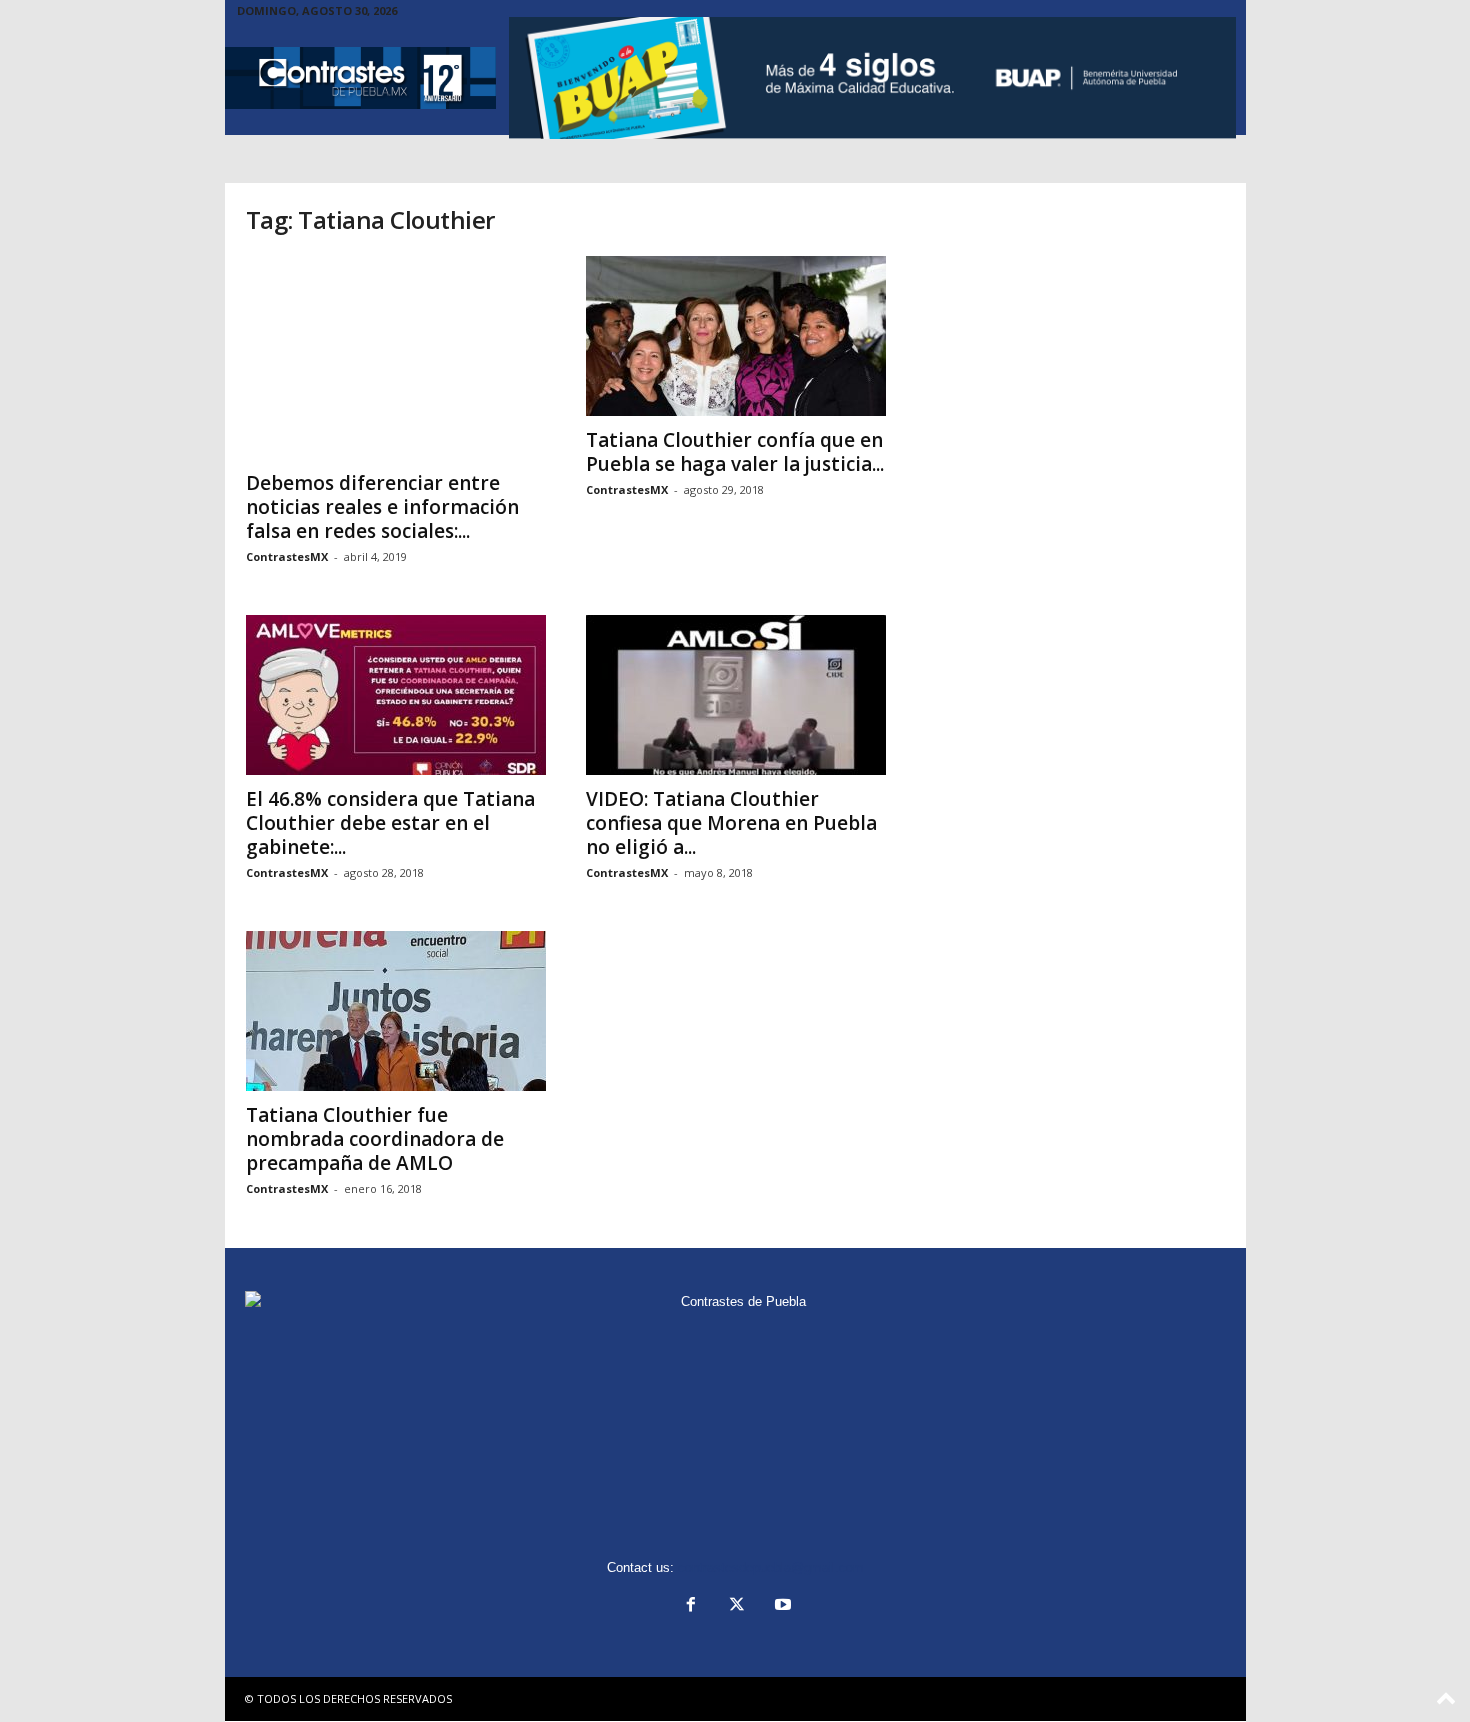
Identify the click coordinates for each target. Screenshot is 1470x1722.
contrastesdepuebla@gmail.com (771, 1567)
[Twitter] (737, 1606)
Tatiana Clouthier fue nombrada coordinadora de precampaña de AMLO (375, 1139)
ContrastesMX (287, 556)
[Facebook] (691, 1606)
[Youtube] (781, 1606)
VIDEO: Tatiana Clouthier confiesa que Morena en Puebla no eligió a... (731, 823)
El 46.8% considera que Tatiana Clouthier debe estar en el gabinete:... (390, 823)
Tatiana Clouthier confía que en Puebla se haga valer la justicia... (735, 452)
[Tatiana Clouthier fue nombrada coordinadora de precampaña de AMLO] (396, 1011)
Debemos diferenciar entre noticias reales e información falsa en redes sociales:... (382, 507)
